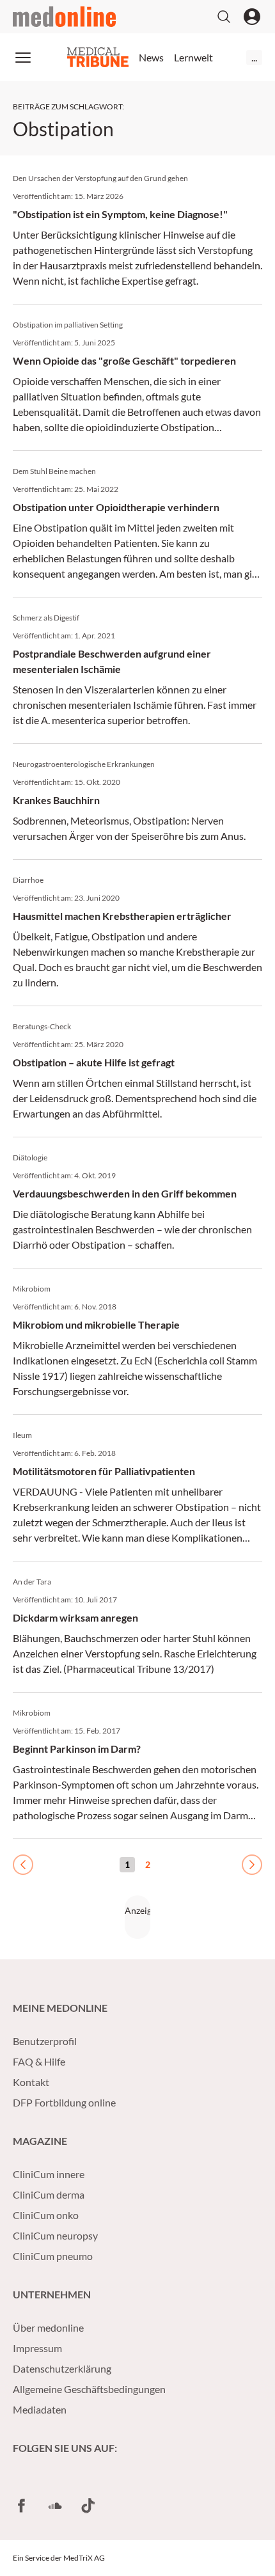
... (254, 57)
